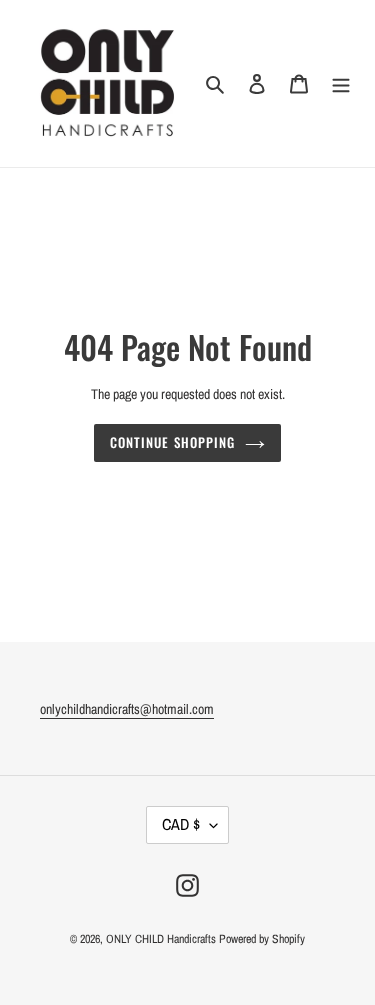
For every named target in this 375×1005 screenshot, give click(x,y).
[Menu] (341, 83)
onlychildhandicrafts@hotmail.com (127, 709)
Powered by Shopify (262, 939)
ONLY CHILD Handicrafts (161, 939)
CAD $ (181, 824)
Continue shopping (172, 442)
